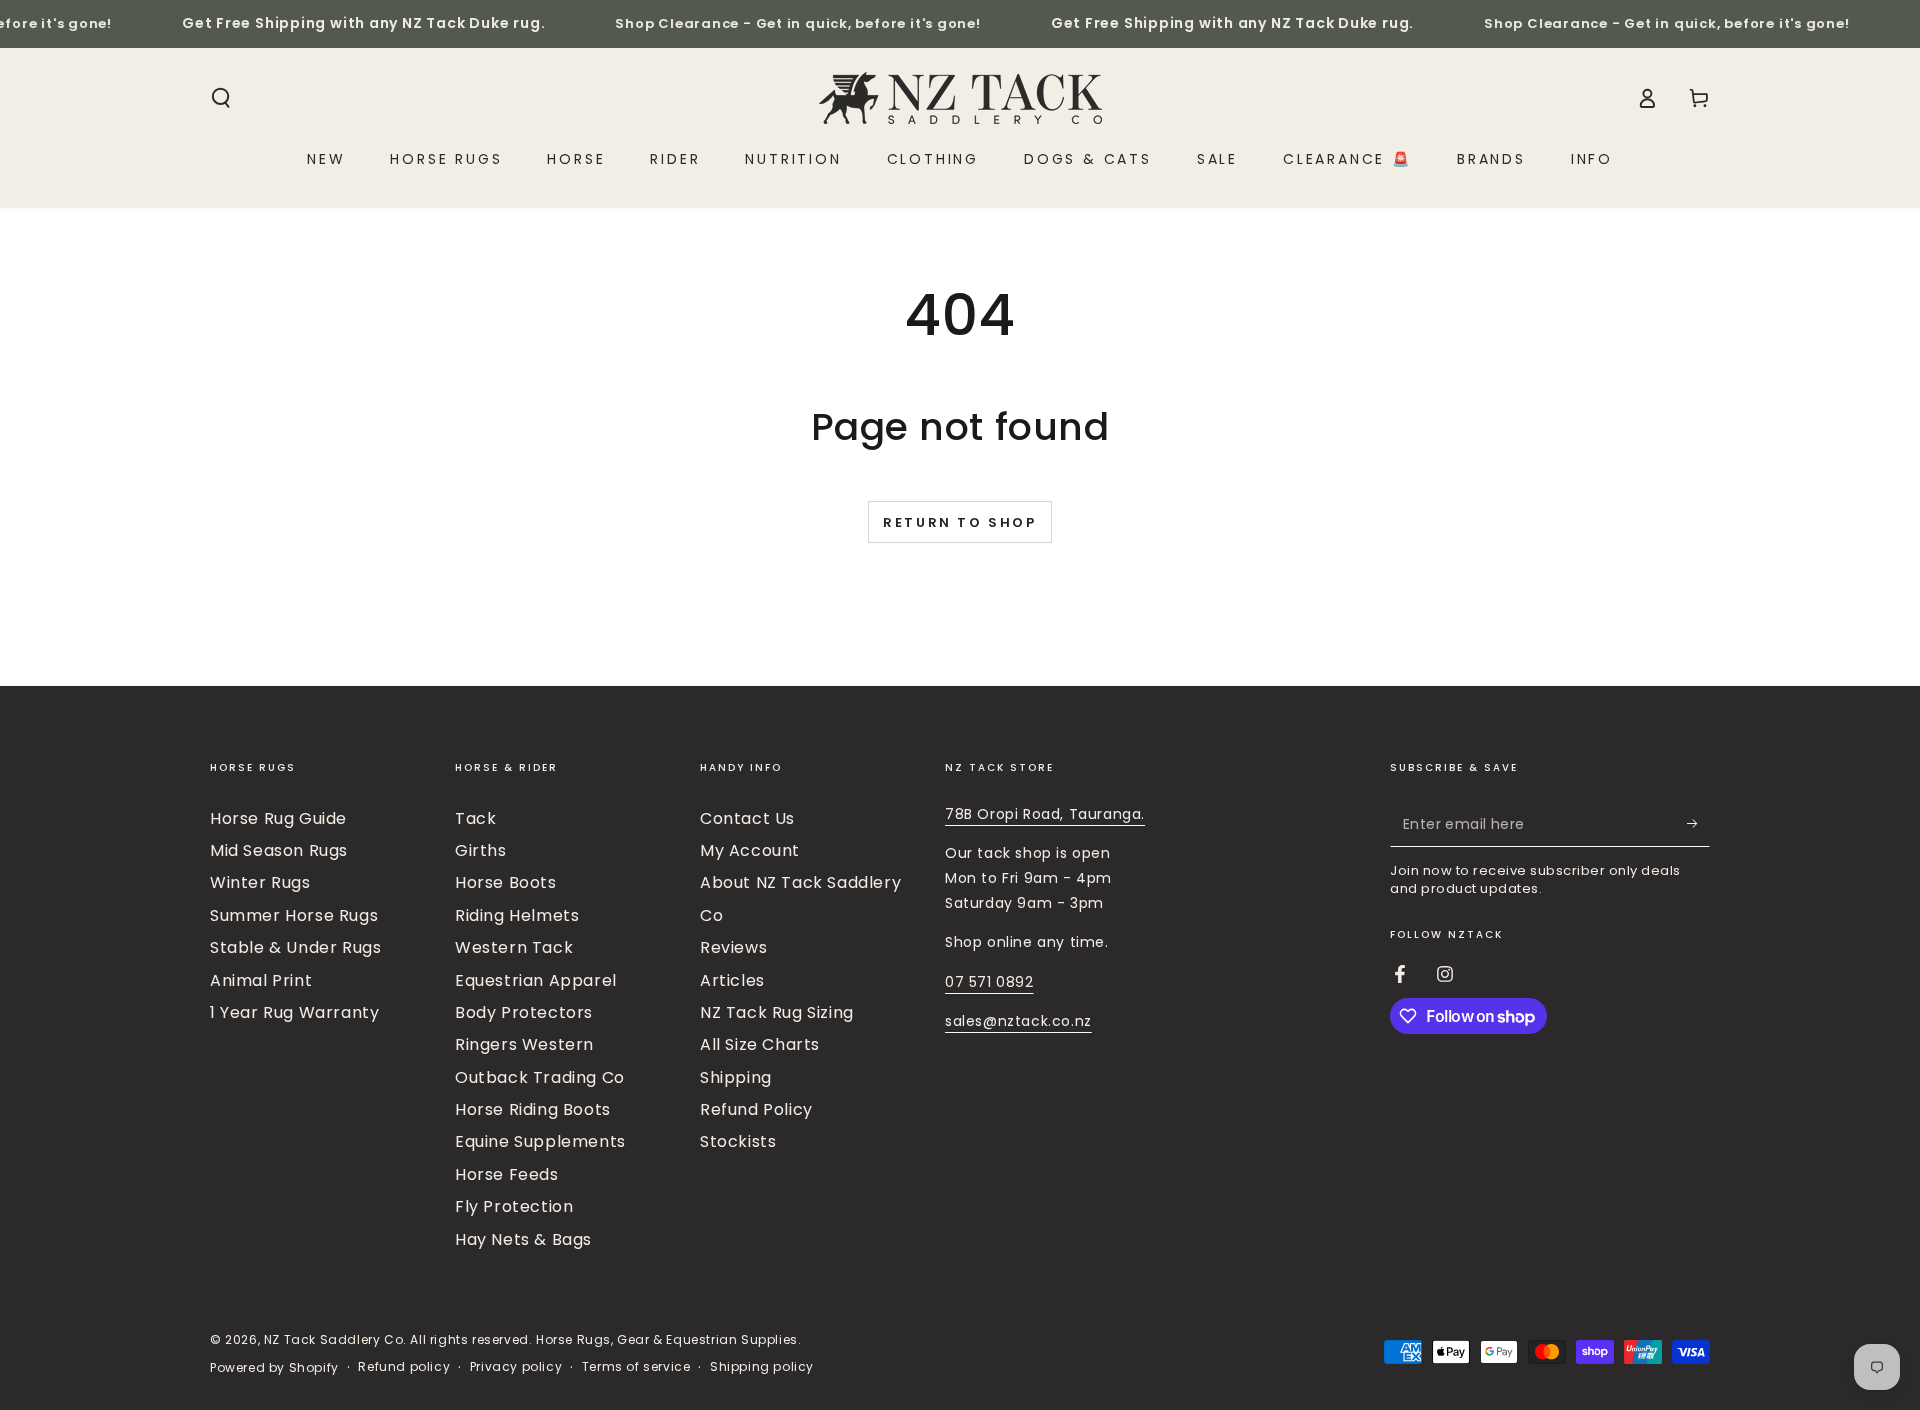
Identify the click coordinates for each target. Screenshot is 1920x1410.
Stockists (738, 1141)
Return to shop (959, 522)
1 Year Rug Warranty (294, 1012)
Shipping (736, 1077)
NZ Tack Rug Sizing (777, 1012)
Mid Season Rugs (279, 850)
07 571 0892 (989, 982)
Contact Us (747, 818)
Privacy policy (516, 1367)
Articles (732, 980)
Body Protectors (524, 1012)
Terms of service (636, 1367)
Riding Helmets (517, 915)
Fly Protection (514, 1206)
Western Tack (514, 947)
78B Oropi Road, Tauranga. (1045, 814)
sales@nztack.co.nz (1018, 1021)
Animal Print (261, 980)
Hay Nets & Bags (523, 1239)
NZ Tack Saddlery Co (333, 1339)
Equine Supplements (540, 1141)
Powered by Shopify (274, 1368)
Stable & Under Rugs (295, 947)
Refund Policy (756, 1109)
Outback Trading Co (540, 1077)
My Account (750, 850)
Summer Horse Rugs (294, 915)
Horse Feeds (507, 1174)
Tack (475, 818)
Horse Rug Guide (278, 818)
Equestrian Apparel (536, 980)
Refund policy (404, 1367)
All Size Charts (760, 1044)
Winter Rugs (260, 882)
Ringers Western (524, 1044)
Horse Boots (506, 882)
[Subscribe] (1698, 824)
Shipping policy (762, 1367)
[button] (221, 98)
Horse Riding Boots (533, 1109)
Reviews (733, 947)
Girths (481, 850)
